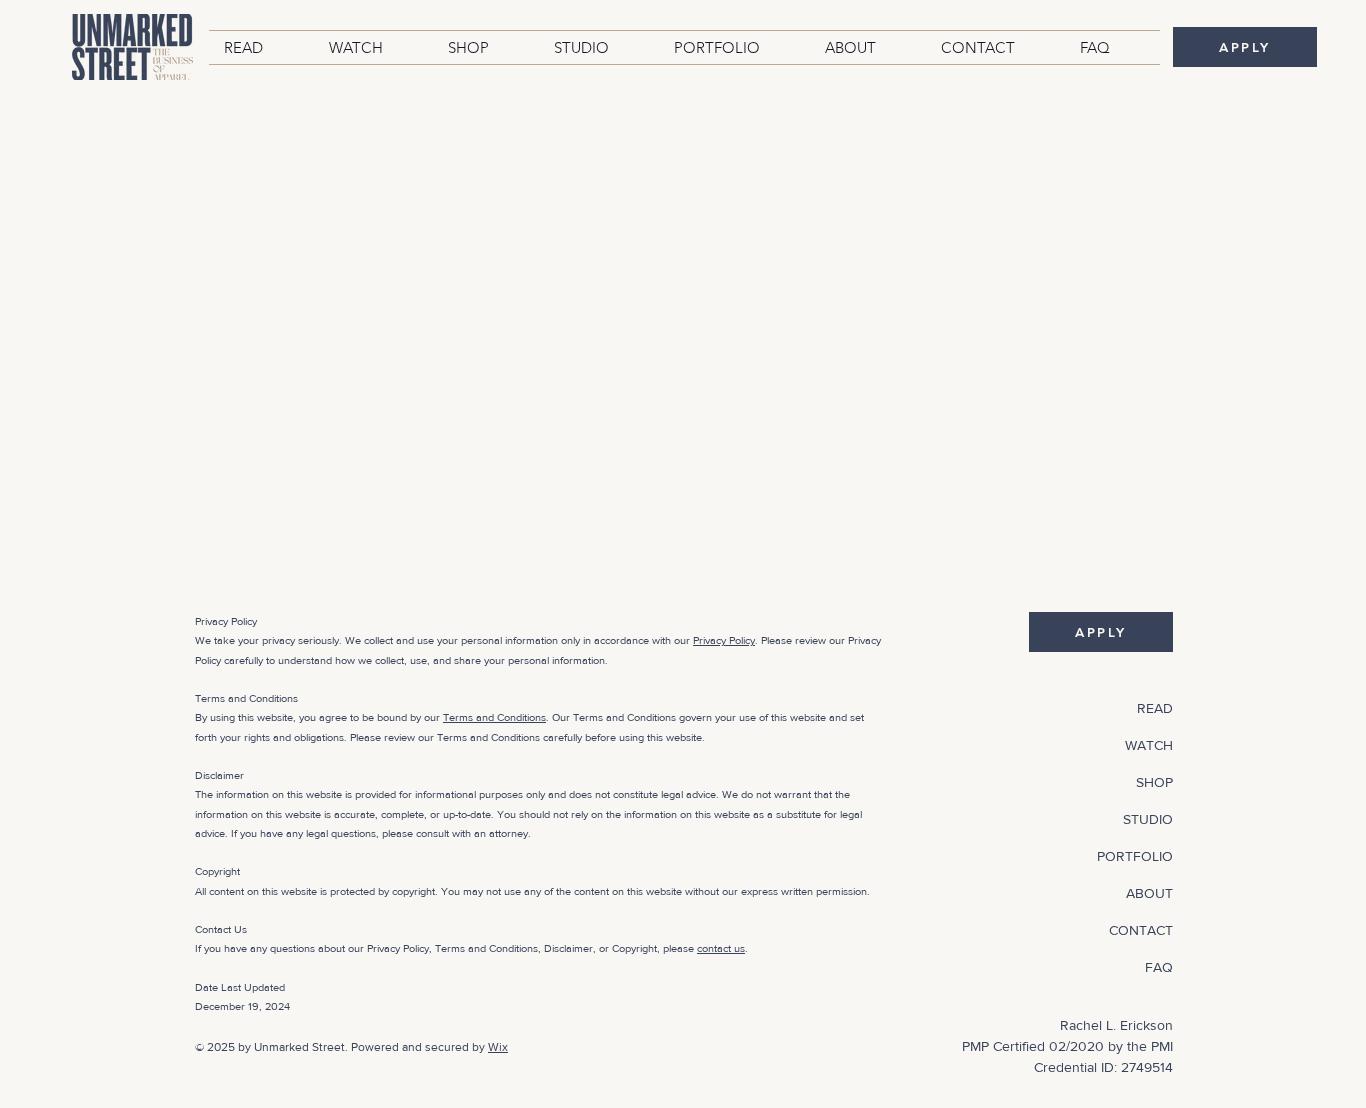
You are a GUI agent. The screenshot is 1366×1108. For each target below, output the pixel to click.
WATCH (1149, 745)
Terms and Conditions (494, 717)
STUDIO (1148, 819)
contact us (721, 948)
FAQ (1159, 967)
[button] (261, 47)
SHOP (1154, 782)
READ (1155, 708)
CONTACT (1141, 930)
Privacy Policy (724, 640)
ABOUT (1149, 893)
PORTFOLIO (1135, 856)
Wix (498, 1047)
